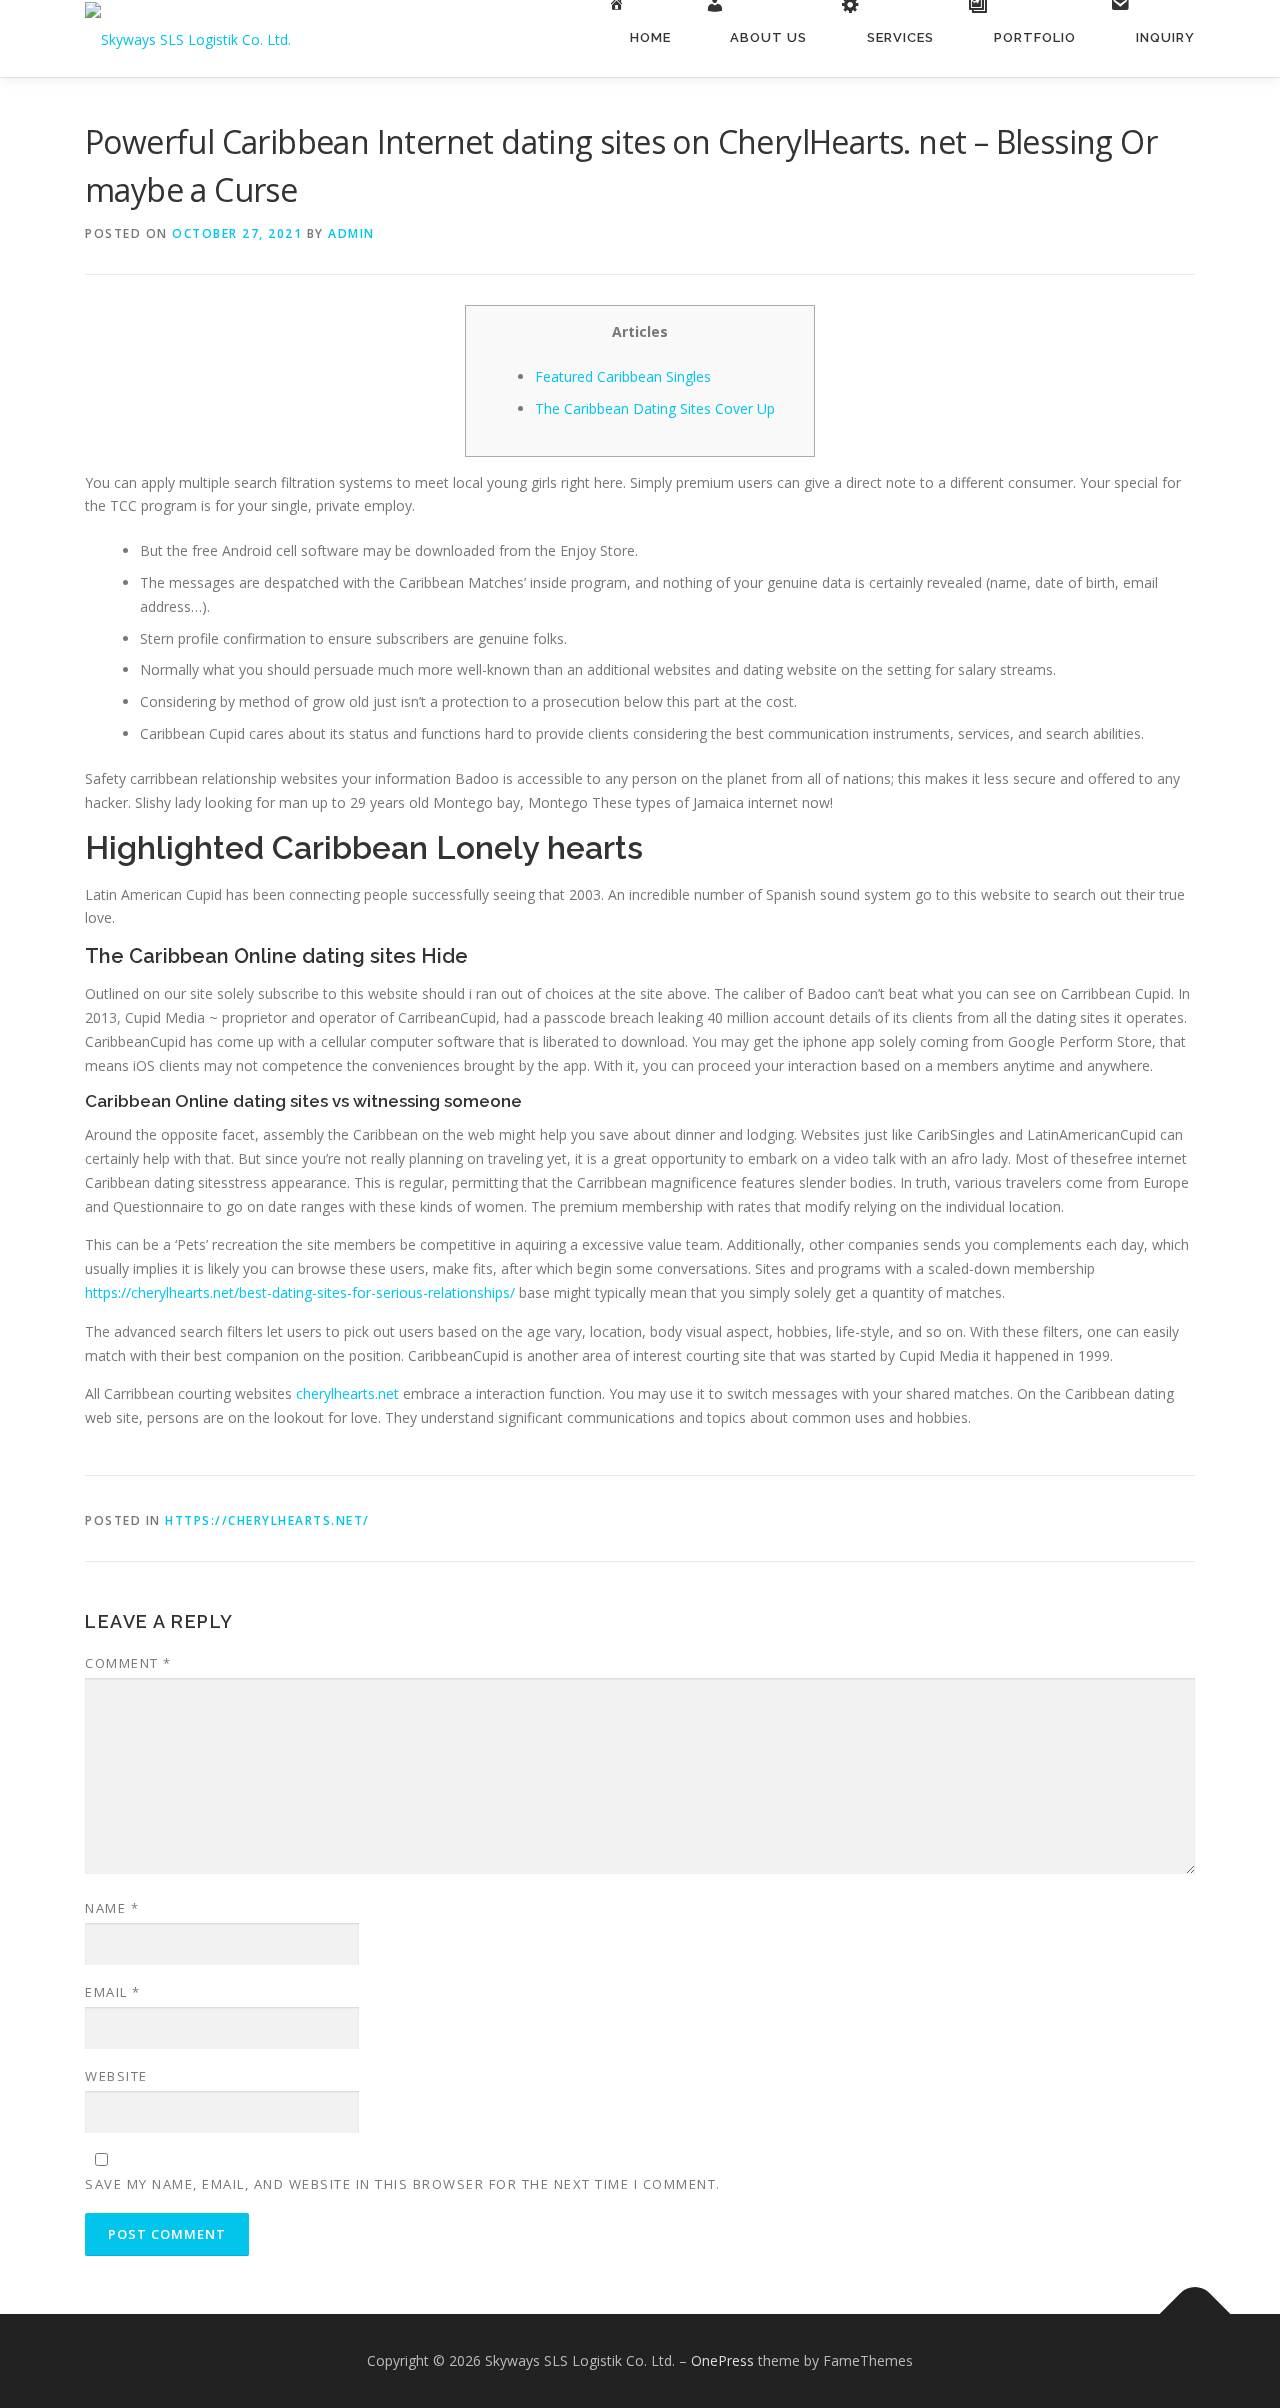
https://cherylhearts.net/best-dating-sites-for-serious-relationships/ (300, 1292)
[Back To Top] (1195, 2314)
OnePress (722, 2360)
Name (112, 1908)
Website (116, 2076)
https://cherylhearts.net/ (267, 1520)
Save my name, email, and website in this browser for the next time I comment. (403, 2184)
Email (113, 1992)
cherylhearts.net (347, 1393)
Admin (351, 233)
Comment (128, 1663)
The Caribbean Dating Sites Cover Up (655, 408)
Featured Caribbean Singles (623, 376)
